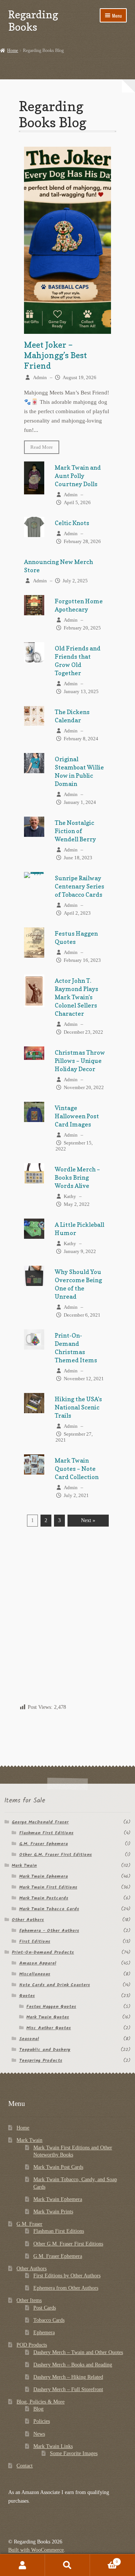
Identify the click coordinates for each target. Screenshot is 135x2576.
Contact (25, 2466)
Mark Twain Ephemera (43, 1876)
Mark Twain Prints (53, 2212)
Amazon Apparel (38, 1963)
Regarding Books (33, 21)
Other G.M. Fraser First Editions (55, 1855)
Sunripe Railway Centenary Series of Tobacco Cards (79, 886)
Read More (42, 447)
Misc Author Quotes (49, 2028)
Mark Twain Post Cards (58, 2167)
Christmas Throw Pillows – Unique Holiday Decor (80, 1061)
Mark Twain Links (53, 2446)
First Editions (35, 1941)
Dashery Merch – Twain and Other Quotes (78, 2352)
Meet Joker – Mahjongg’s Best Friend (55, 355)
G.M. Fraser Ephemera (43, 1844)
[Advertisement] (67, 1626)
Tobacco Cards (49, 2320)
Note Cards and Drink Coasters (55, 1985)
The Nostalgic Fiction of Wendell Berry (75, 831)
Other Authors (28, 1920)
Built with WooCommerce (36, 2550)
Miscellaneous (35, 1974)
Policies (42, 2421)
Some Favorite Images (74, 2453)
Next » (88, 1520)
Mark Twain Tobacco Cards (49, 1909)
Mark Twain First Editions (48, 1887)
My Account (22, 2565)
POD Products (32, 2345)
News (39, 2434)
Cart (104, 2560)
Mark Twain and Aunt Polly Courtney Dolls (78, 476)
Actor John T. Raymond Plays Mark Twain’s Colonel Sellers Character (76, 997)
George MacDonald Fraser (40, 1822)
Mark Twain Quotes (48, 2017)
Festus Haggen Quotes (51, 2007)
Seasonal (29, 2039)
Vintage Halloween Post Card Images (77, 1116)
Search (67, 2565)
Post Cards (45, 2308)
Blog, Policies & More (40, 2402)
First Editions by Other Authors (67, 2276)
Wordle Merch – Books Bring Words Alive (77, 1177)
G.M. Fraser (29, 2224)
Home (13, 51)
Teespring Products (41, 2060)
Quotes (27, 1996)
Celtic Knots (72, 523)
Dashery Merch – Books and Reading (73, 2365)
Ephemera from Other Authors (66, 2288)
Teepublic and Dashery (45, 2050)
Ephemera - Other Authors (49, 1931)
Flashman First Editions (46, 1833)
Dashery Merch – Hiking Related (68, 2377)
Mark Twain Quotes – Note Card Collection (77, 1469)
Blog (38, 2409)
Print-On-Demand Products (43, 1952)
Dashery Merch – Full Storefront (68, 2389)
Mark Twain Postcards (44, 1898)
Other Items (29, 2300)
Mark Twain (24, 1865)
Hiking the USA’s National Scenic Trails (78, 1407)
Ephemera (44, 2333)
